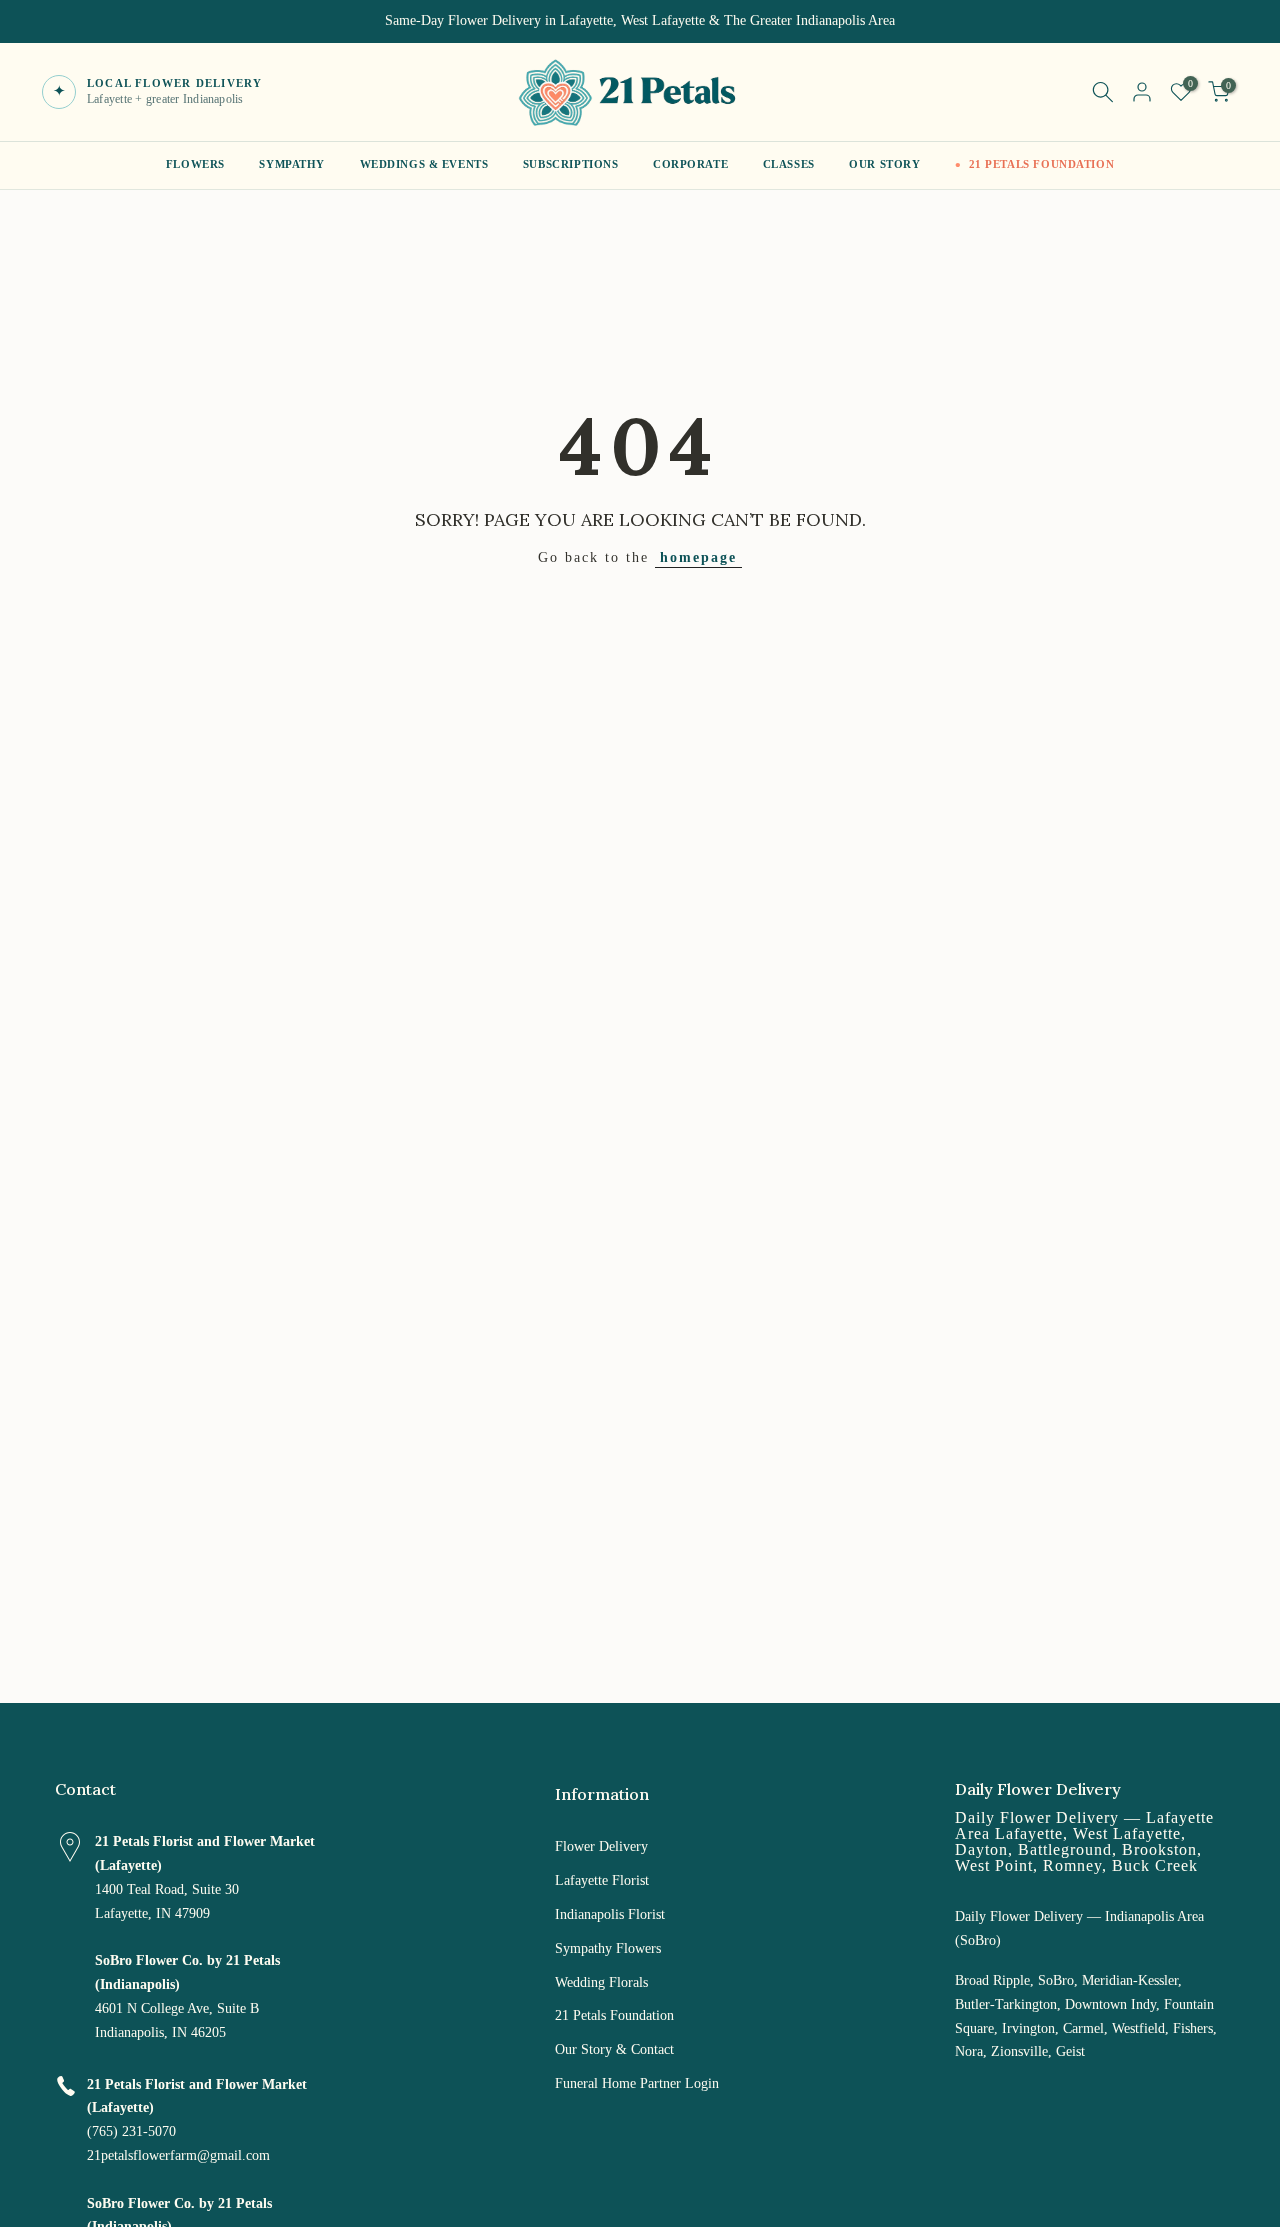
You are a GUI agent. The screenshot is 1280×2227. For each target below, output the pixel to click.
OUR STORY (884, 164)
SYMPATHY (292, 164)
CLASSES (789, 164)
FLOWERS (195, 164)
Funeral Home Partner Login (637, 2083)
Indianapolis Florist (610, 1914)
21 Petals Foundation (614, 2015)
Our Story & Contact (614, 2049)
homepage (698, 557)
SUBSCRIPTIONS (571, 164)
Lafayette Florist (602, 1880)
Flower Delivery (601, 1846)
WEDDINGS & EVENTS (424, 164)
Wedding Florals (601, 1982)
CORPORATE (690, 164)
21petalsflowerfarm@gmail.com (178, 2155)
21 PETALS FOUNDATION (1042, 164)
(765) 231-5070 (131, 2131)
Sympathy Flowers (608, 1948)
